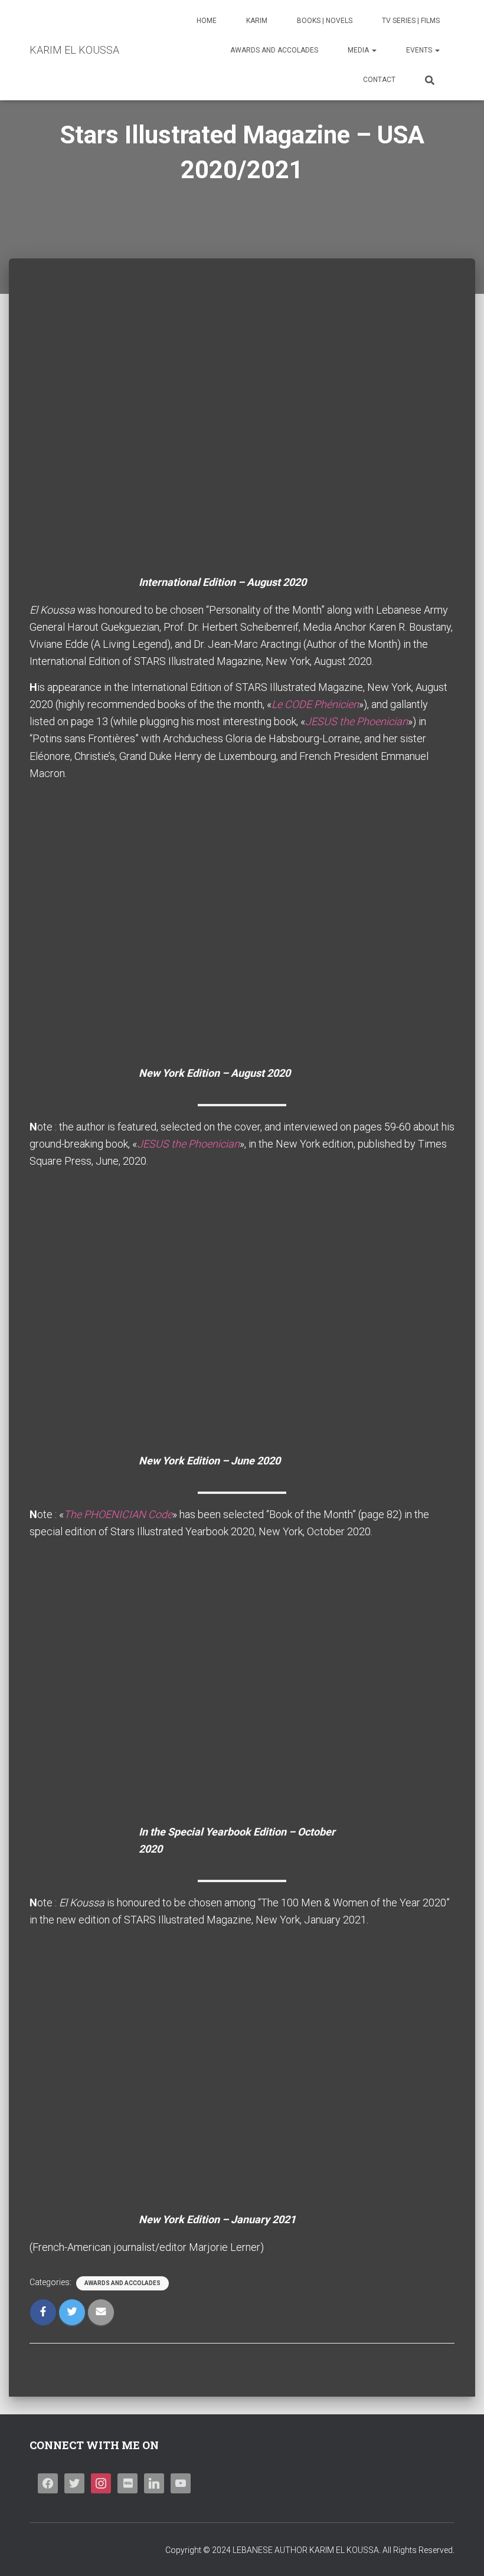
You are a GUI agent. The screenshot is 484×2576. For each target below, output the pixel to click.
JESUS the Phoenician (357, 721)
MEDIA (359, 50)
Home (207, 21)
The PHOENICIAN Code (118, 1514)
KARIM (257, 21)
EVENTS (420, 50)
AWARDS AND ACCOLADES (274, 50)
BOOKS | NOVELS (325, 21)
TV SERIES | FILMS (411, 21)
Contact (379, 80)
